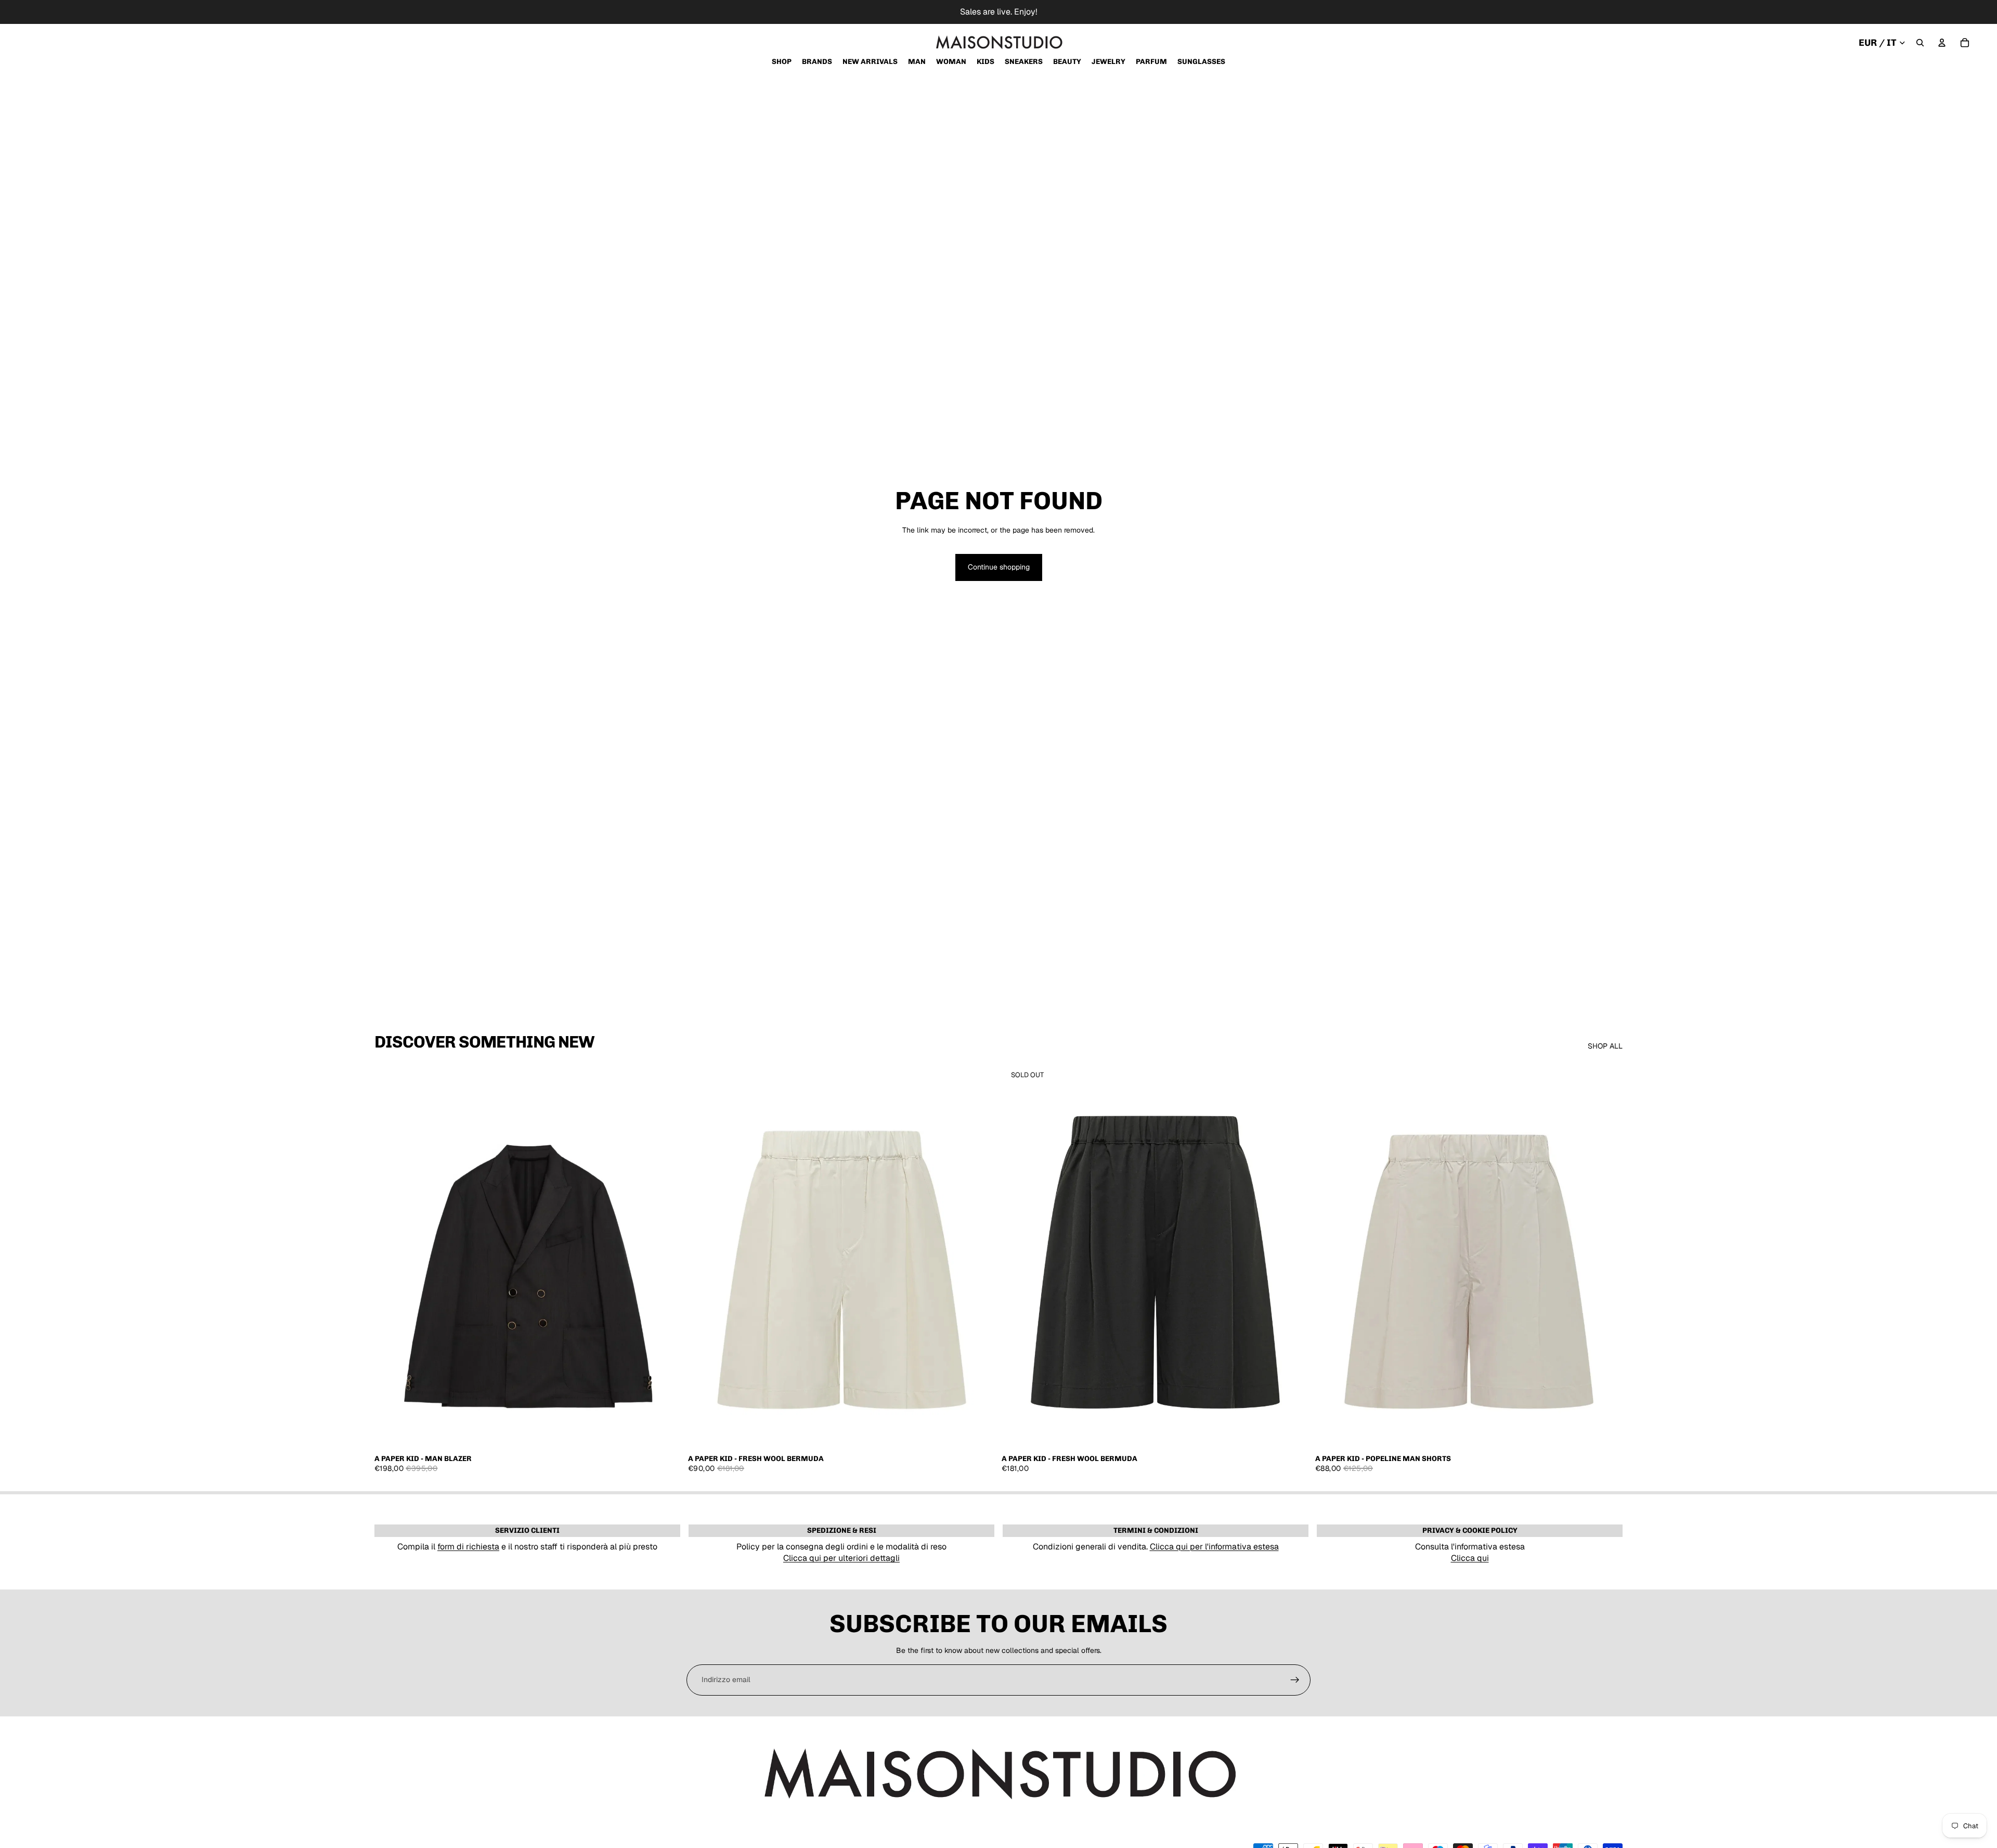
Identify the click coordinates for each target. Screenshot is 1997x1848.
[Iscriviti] (1295, 1680)
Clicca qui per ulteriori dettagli (841, 1558)
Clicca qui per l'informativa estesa (1214, 1547)
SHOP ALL (1605, 1046)
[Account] (1942, 43)
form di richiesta (468, 1547)
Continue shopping (999, 567)
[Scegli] (666, 1432)
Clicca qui (1470, 1558)
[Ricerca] (1920, 43)
